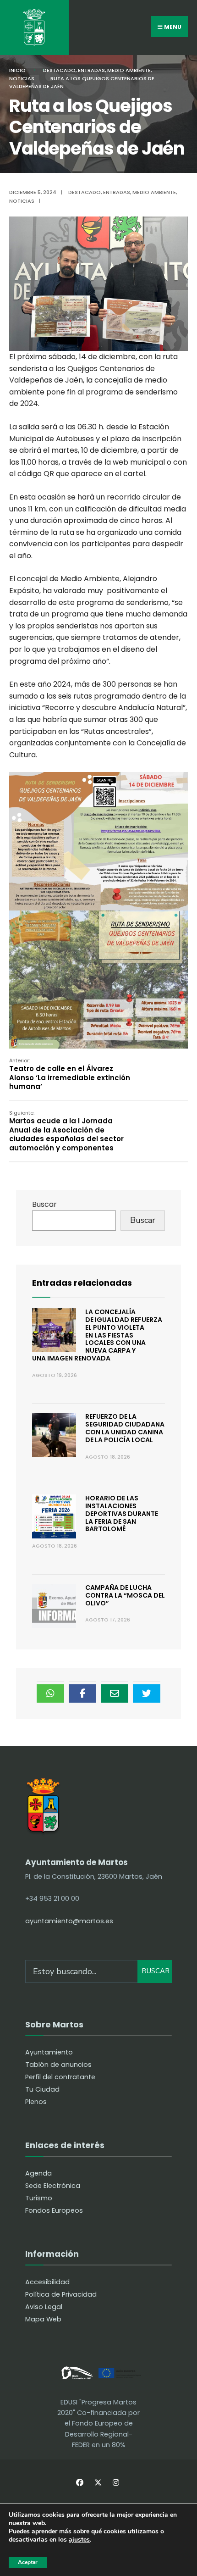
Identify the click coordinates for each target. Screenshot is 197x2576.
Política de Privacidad (61, 2294)
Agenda (38, 2173)
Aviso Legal (44, 2307)
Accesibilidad (47, 2282)
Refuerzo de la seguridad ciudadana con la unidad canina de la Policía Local (125, 1428)
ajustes (79, 2540)
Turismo (39, 2198)
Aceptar (28, 2562)
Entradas (91, 70)
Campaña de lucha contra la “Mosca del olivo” (125, 1595)
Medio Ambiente (129, 70)
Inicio (17, 70)
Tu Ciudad (42, 2089)
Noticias (22, 78)
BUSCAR (156, 1971)
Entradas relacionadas (82, 1283)
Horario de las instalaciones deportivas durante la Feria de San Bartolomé (122, 1513)
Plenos (36, 2102)
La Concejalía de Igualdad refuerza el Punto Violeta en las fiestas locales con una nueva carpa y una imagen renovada (97, 1335)
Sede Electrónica (53, 2186)
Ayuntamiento (49, 2052)
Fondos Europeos (54, 2210)
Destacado (59, 70)
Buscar (44, 1204)
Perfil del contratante (60, 2077)
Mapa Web (43, 2319)
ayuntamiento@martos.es (69, 1921)
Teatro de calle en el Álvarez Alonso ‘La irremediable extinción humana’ (70, 1074)
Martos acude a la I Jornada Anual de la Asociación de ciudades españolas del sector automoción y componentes (66, 1131)
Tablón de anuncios (58, 2065)
